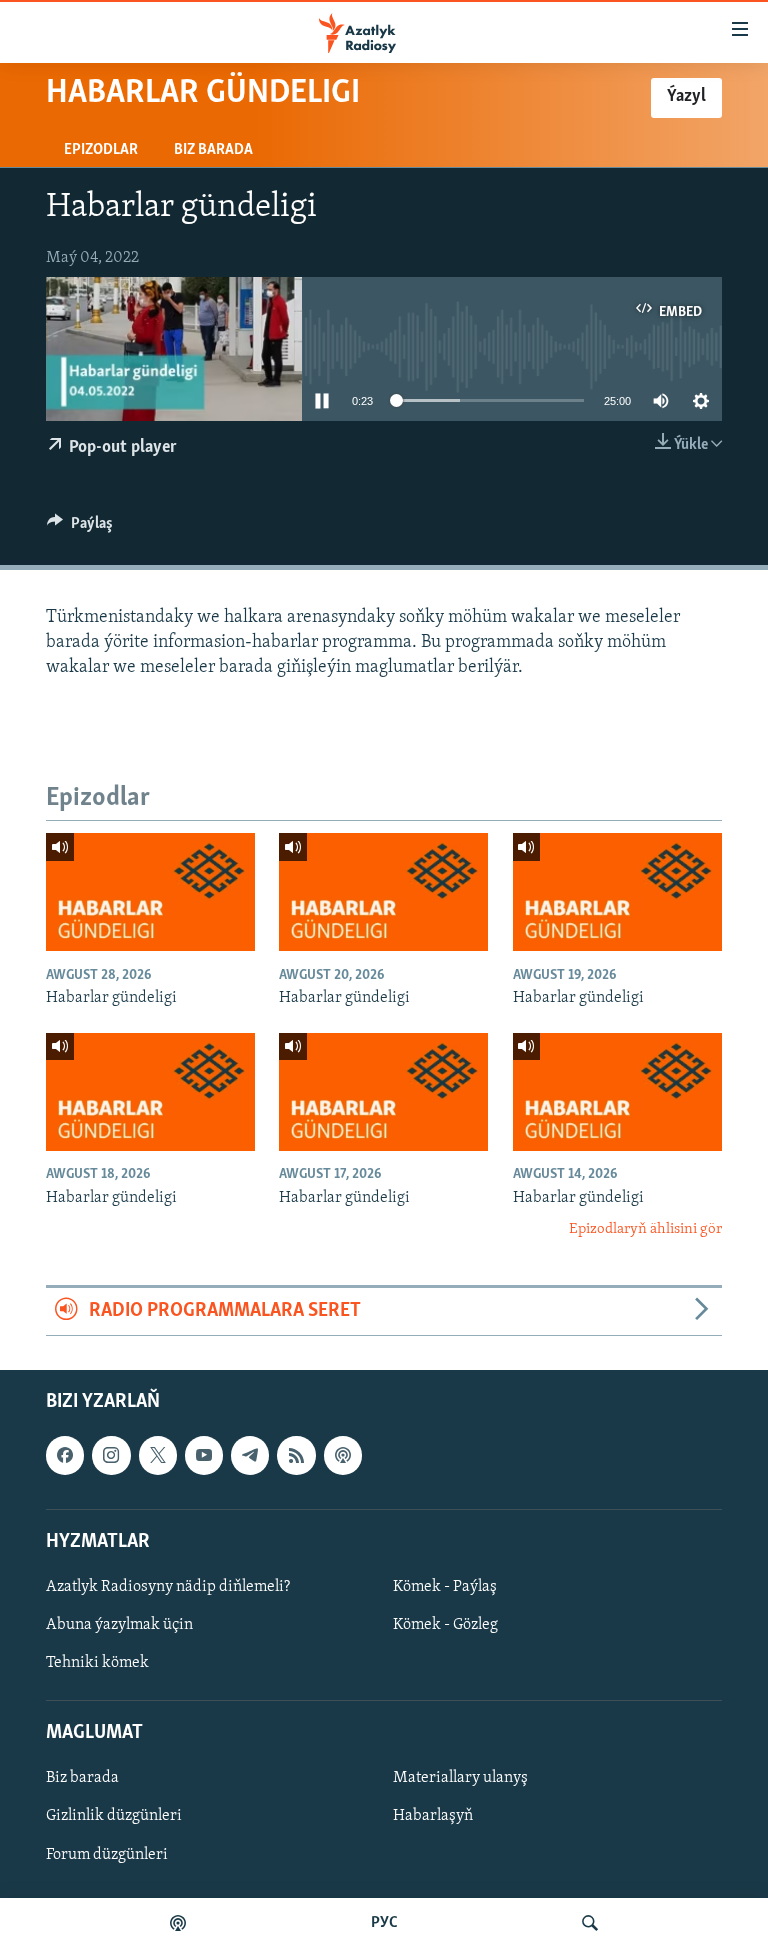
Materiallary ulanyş (460, 1778)
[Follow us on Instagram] (111, 1455)
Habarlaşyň (433, 1816)
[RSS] (296, 1455)
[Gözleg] (590, 1923)
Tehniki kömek (97, 1663)
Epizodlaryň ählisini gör (645, 1229)
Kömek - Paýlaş (445, 1587)
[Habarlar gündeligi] (150, 892)
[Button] (80, 528)
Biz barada (213, 150)
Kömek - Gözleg (445, 1625)
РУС (384, 1923)
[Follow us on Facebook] (65, 1455)
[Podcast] (343, 1455)
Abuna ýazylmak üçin (119, 1625)
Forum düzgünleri (107, 1854)
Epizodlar (101, 150)
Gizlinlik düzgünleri (114, 1816)
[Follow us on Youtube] (204, 1455)
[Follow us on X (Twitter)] (158, 1455)
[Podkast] (178, 1923)
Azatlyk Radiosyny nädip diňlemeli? (168, 1587)
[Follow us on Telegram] (250, 1455)
